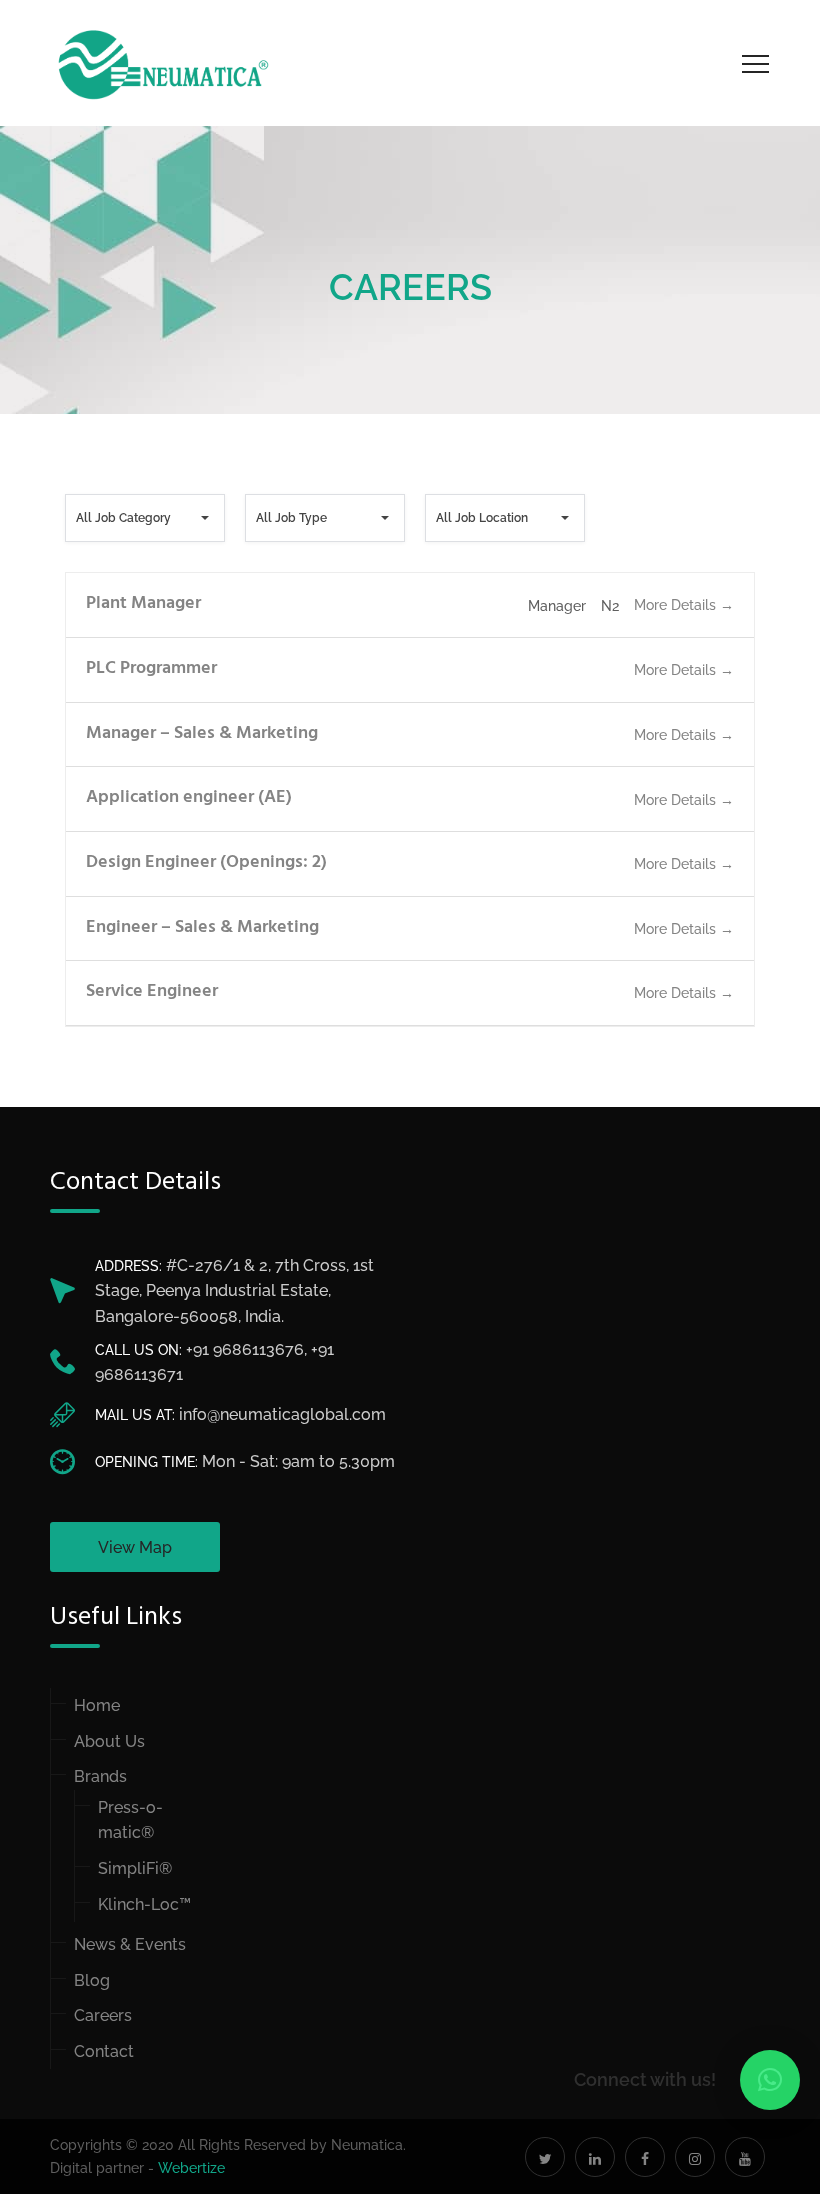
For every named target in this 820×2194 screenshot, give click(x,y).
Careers (103, 2015)
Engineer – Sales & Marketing (202, 927)
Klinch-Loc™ (144, 1904)
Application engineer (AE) (189, 797)
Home (97, 1705)
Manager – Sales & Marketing (202, 733)
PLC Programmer (151, 668)
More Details (677, 605)
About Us (109, 1741)
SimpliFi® (135, 1868)
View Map (135, 1547)
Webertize (191, 2168)
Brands (100, 1776)
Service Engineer (152, 991)
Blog (92, 1980)
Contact (104, 2051)
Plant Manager (143, 603)
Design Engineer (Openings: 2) (206, 862)
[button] (770, 2080)
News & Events (130, 1944)
